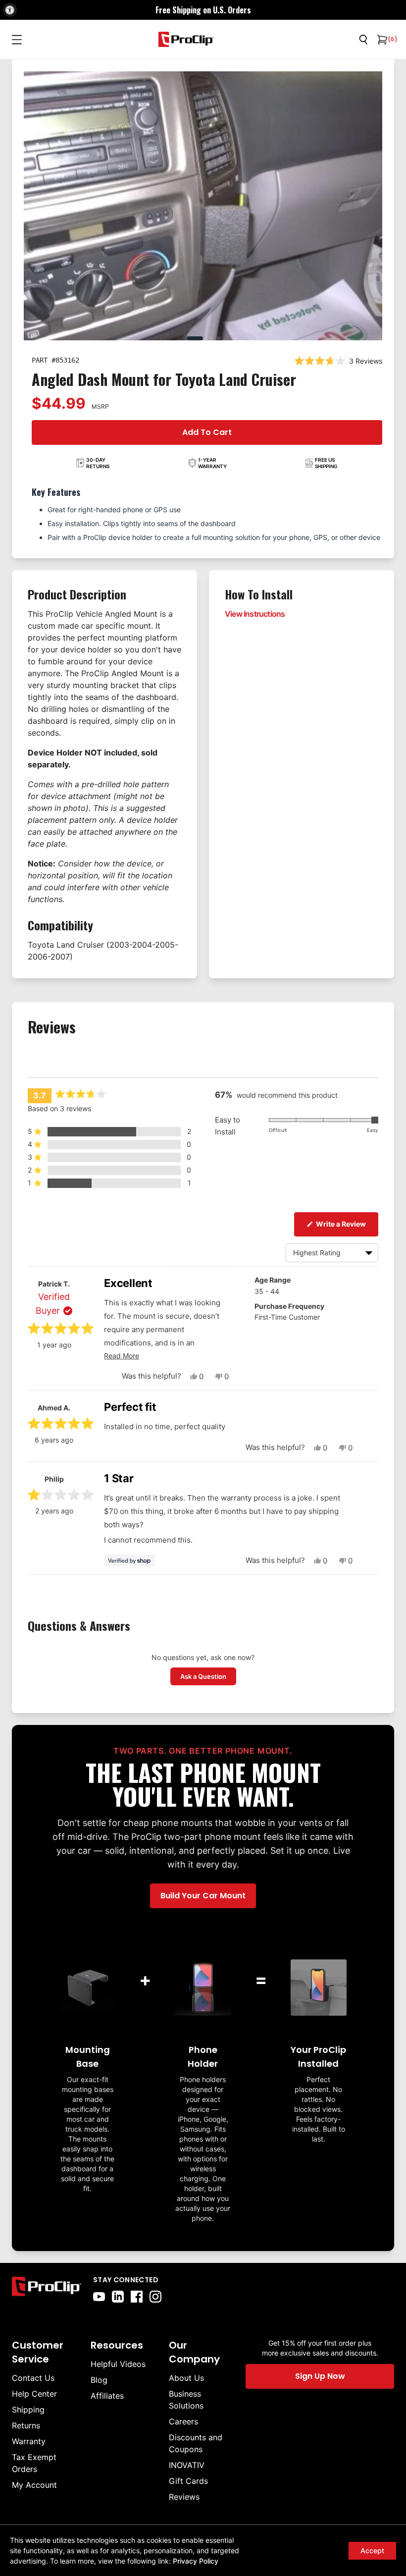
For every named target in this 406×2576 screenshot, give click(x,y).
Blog (99, 2380)
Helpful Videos (118, 2364)
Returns (26, 2425)
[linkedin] (118, 2297)
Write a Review (346, 1224)
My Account (34, 2485)
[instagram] (155, 2297)
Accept (372, 2550)
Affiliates (107, 2396)
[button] (109, 1131)
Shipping (28, 2410)
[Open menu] (17, 40)
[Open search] (363, 40)
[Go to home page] (47, 2289)
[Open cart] (381, 40)
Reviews (184, 2497)
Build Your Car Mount (203, 1896)
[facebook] (137, 2297)
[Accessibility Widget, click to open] (10, 10)
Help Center (34, 2394)
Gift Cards (188, 2481)
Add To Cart (207, 432)
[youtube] (99, 2297)
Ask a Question (208, 1676)
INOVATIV (187, 2465)
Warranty (29, 2441)
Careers (183, 2421)
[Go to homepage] (186, 39)
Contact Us (33, 2378)
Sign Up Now (320, 2376)
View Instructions (255, 614)
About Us (186, 2378)
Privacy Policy (196, 2561)
